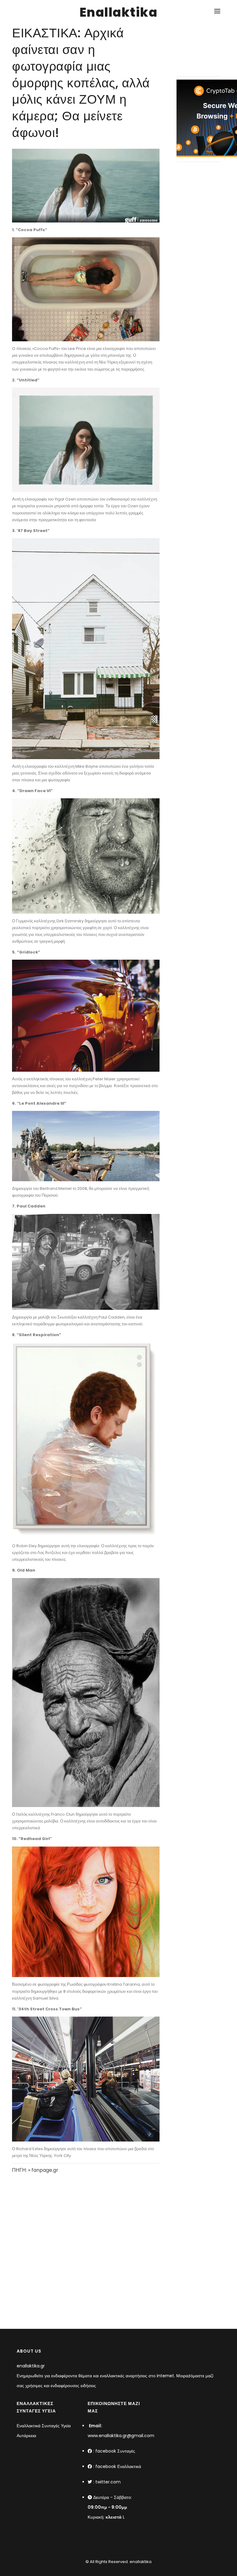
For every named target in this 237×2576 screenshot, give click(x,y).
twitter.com (108, 2482)
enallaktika (140, 2562)
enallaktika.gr (31, 2366)
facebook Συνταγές (115, 2451)
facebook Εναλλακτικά (118, 2466)
